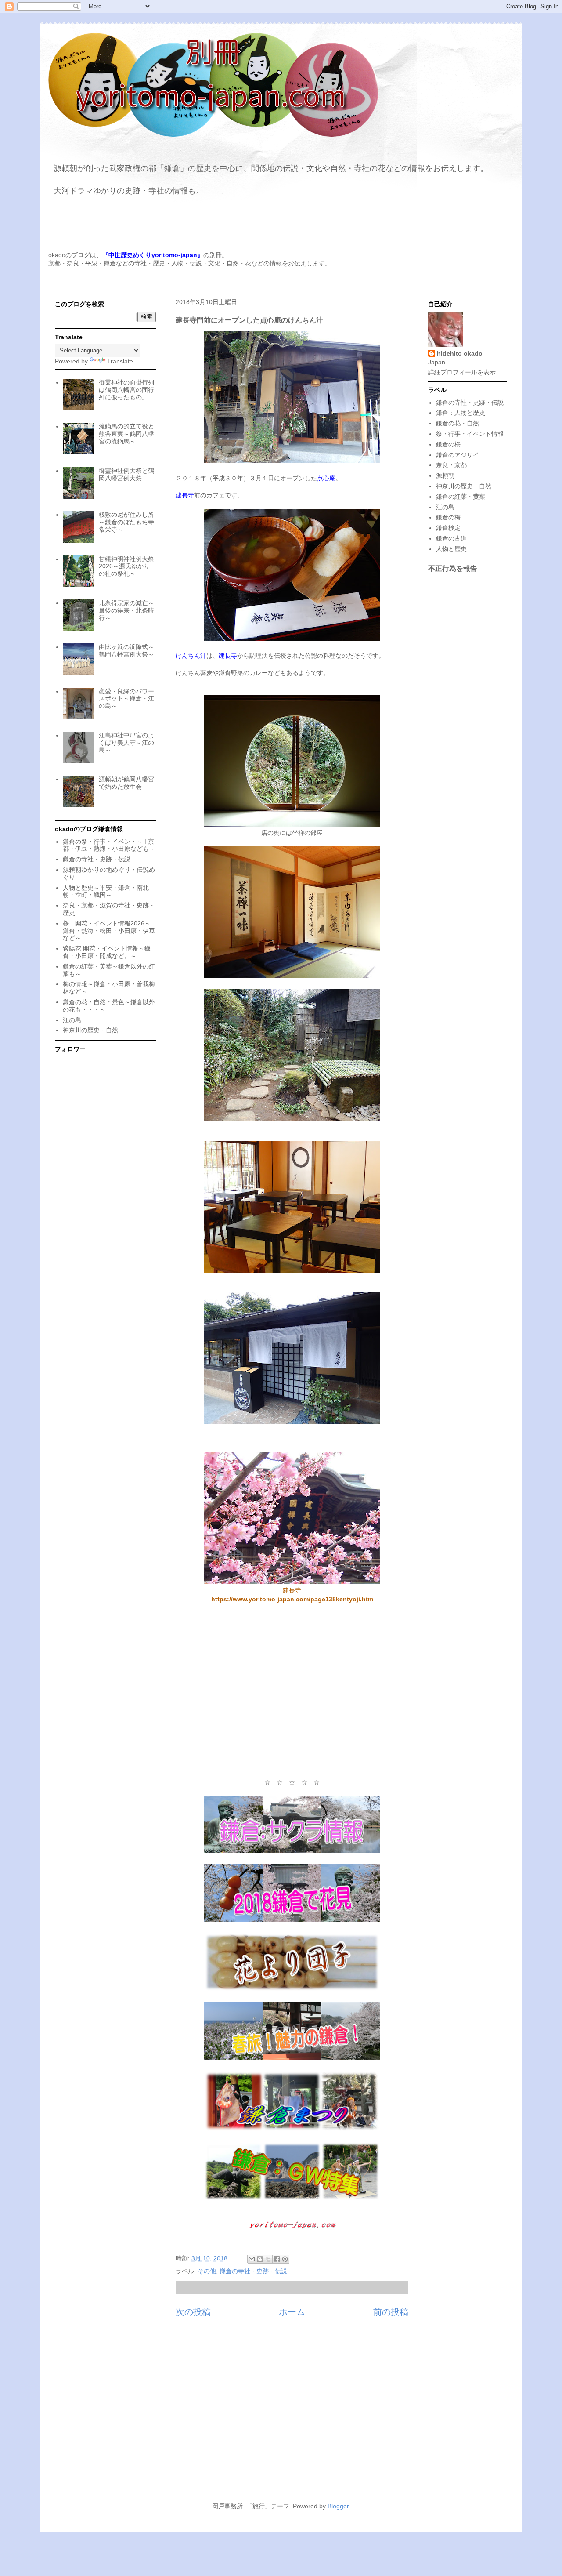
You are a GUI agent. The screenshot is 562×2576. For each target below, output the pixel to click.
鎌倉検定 (448, 528)
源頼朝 (445, 475)
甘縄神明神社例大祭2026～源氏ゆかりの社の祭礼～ (126, 566)
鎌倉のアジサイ (458, 455)
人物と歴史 (451, 549)
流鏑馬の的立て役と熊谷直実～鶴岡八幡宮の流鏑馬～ (126, 434)
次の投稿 (193, 2312)
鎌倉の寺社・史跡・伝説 (253, 2271)
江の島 (72, 1020)
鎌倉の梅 (448, 517)
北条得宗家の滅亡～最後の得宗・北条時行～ (126, 610)
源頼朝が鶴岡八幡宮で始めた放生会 (126, 783)
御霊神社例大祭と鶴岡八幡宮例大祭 (126, 474)
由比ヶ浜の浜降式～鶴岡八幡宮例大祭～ (126, 651)
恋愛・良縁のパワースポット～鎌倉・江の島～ (126, 699)
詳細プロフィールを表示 (462, 372)
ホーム (292, 2312)
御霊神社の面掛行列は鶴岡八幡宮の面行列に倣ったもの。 (126, 390)
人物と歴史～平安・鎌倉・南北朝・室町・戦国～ (106, 891)
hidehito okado (460, 353)
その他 (207, 2271)
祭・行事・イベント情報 (470, 434)
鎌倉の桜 (448, 444)
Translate (120, 361)
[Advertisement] (292, 1691)
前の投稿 (391, 2312)
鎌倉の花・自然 (458, 423)
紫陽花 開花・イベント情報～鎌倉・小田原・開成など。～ (107, 952)
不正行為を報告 (453, 568)
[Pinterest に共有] (285, 2259)
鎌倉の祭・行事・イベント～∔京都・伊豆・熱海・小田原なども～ (109, 845)
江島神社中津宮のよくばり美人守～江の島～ (126, 743)
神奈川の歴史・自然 (90, 1030)
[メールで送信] (252, 2259)
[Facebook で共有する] (277, 2259)
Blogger (338, 2506)
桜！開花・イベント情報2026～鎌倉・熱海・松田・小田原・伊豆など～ (109, 931)
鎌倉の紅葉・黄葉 (461, 497)
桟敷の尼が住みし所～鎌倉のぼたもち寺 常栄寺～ (126, 522)
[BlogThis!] (260, 2259)
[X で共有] (268, 2259)
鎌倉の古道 (451, 538)
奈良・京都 (451, 465)
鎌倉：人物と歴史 (461, 413)
